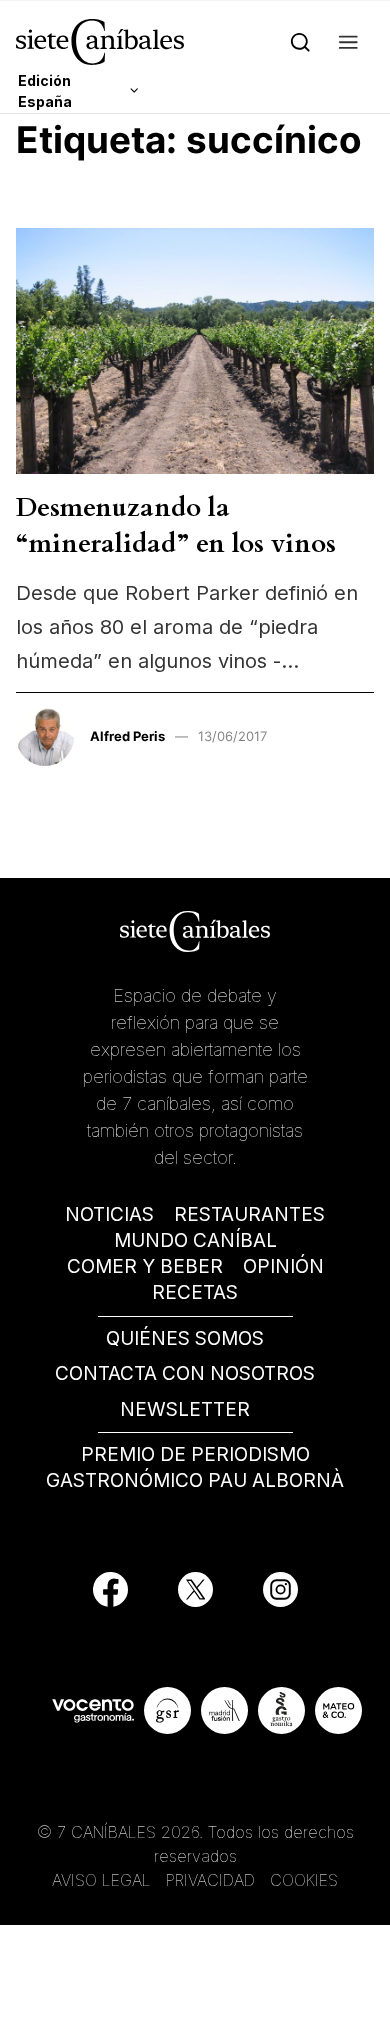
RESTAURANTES (249, 1214)
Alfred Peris (127, 736)
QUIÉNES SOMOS (185, 1338)
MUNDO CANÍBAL (195, 1240)
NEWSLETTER (185, 1409)
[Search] (300, 41)
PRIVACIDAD (213, 1880)
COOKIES (304, 1880)
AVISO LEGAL (101, 1880)
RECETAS (195, 1292)
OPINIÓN (283, 1266)
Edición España (45, 91)
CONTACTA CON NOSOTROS (185, 1373)
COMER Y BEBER (145, 1266)
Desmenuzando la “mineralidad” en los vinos (176, 525)
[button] (348, 41)
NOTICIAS (109, 1214)
